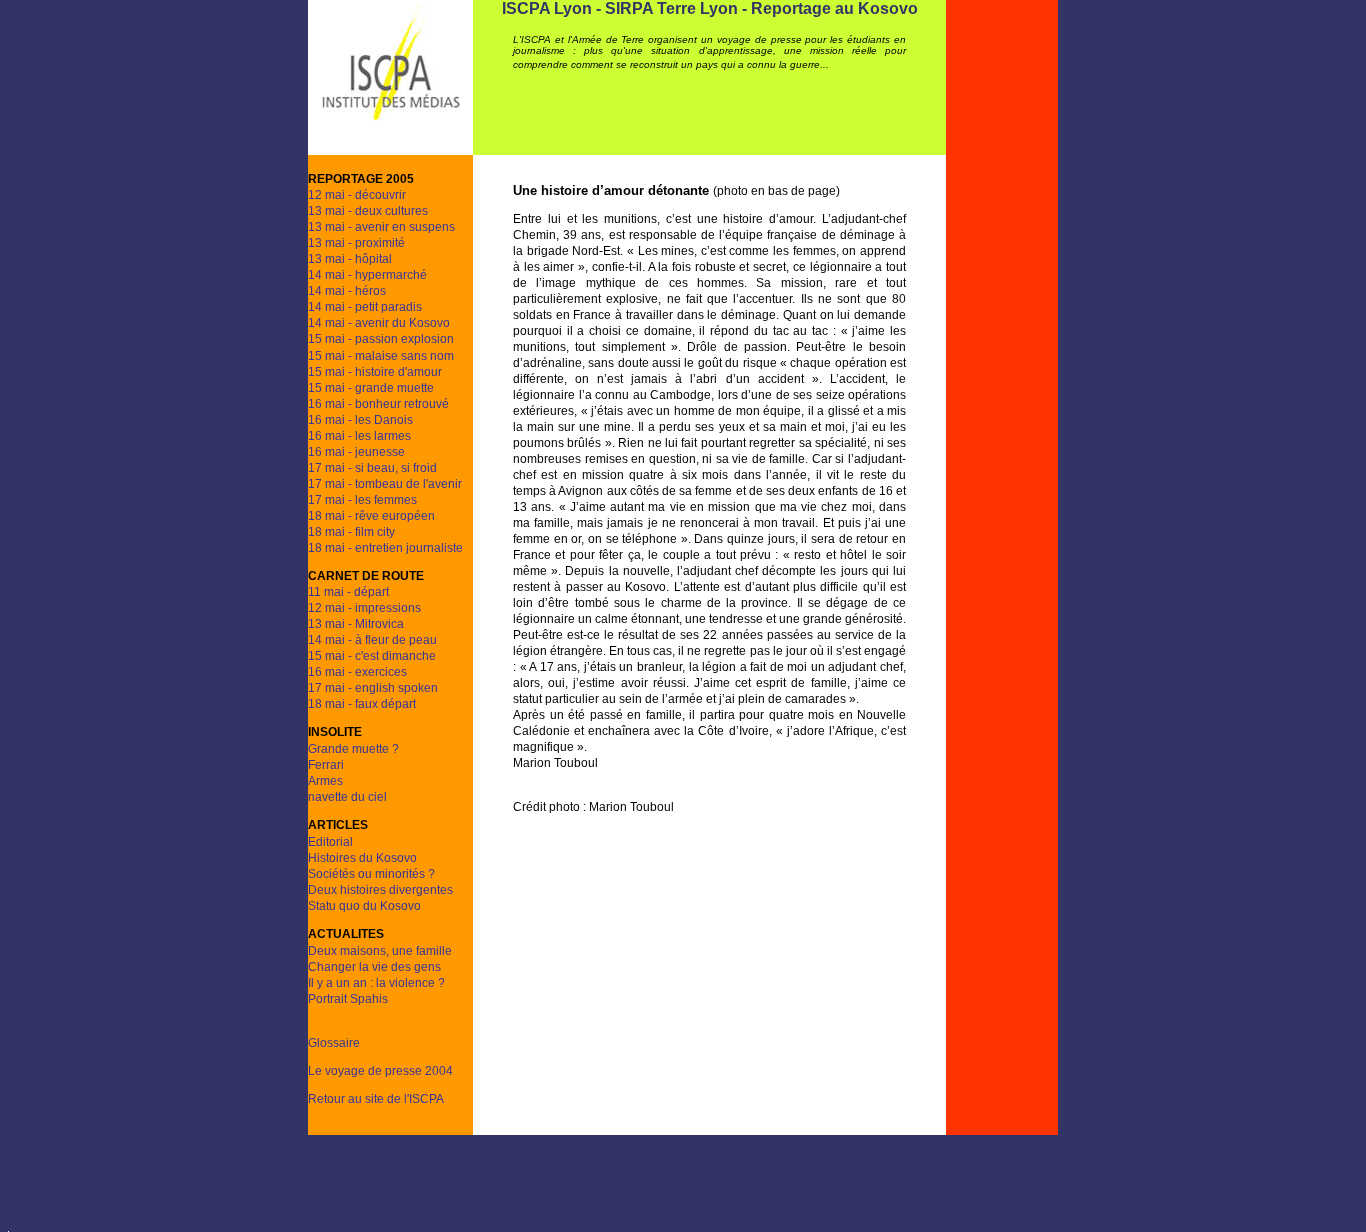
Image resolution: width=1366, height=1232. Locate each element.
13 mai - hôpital (350, 259)
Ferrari (326, 765)
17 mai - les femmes (362, 500)
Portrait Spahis (348, 999)
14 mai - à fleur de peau (372, 640)
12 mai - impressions (364, 608)
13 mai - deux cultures (368, 211)
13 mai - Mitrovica (356, 624)
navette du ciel (347, 797)
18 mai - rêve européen (371, 516)
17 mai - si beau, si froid (372, 468)
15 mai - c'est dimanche (372, 656)
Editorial (330, 842)
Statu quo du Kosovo (364, 906)
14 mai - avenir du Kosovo (379, 323)
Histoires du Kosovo (362, 858)
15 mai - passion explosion (381, 339)
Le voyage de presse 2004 (380, 1071)
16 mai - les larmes (359, 436)
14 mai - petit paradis (365, 307)
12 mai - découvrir (357, 195)
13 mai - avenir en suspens (381, 227)
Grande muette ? (353, 749)
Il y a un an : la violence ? (376, 983)
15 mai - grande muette (371, 388)
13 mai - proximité (356, 243)
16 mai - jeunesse (356, 452)
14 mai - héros (347, 291)
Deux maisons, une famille (380, 951)
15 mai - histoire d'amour (375, 372)
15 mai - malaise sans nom (381, 356)
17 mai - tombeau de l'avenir (385, 484)
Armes (325, 781)
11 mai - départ (348, 592)
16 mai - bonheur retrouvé (378, 404)
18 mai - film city (351, 532)
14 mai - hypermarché (367, 275)
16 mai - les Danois (360, 420)
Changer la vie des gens (374, 967)
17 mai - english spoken (373, 688)
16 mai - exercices (357, 672)
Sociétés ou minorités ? (371, 874)
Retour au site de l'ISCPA (376, 1099)
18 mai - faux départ (362, 704)
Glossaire (334, 1043)
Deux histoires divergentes (380, 890)
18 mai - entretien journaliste (385, 548)
